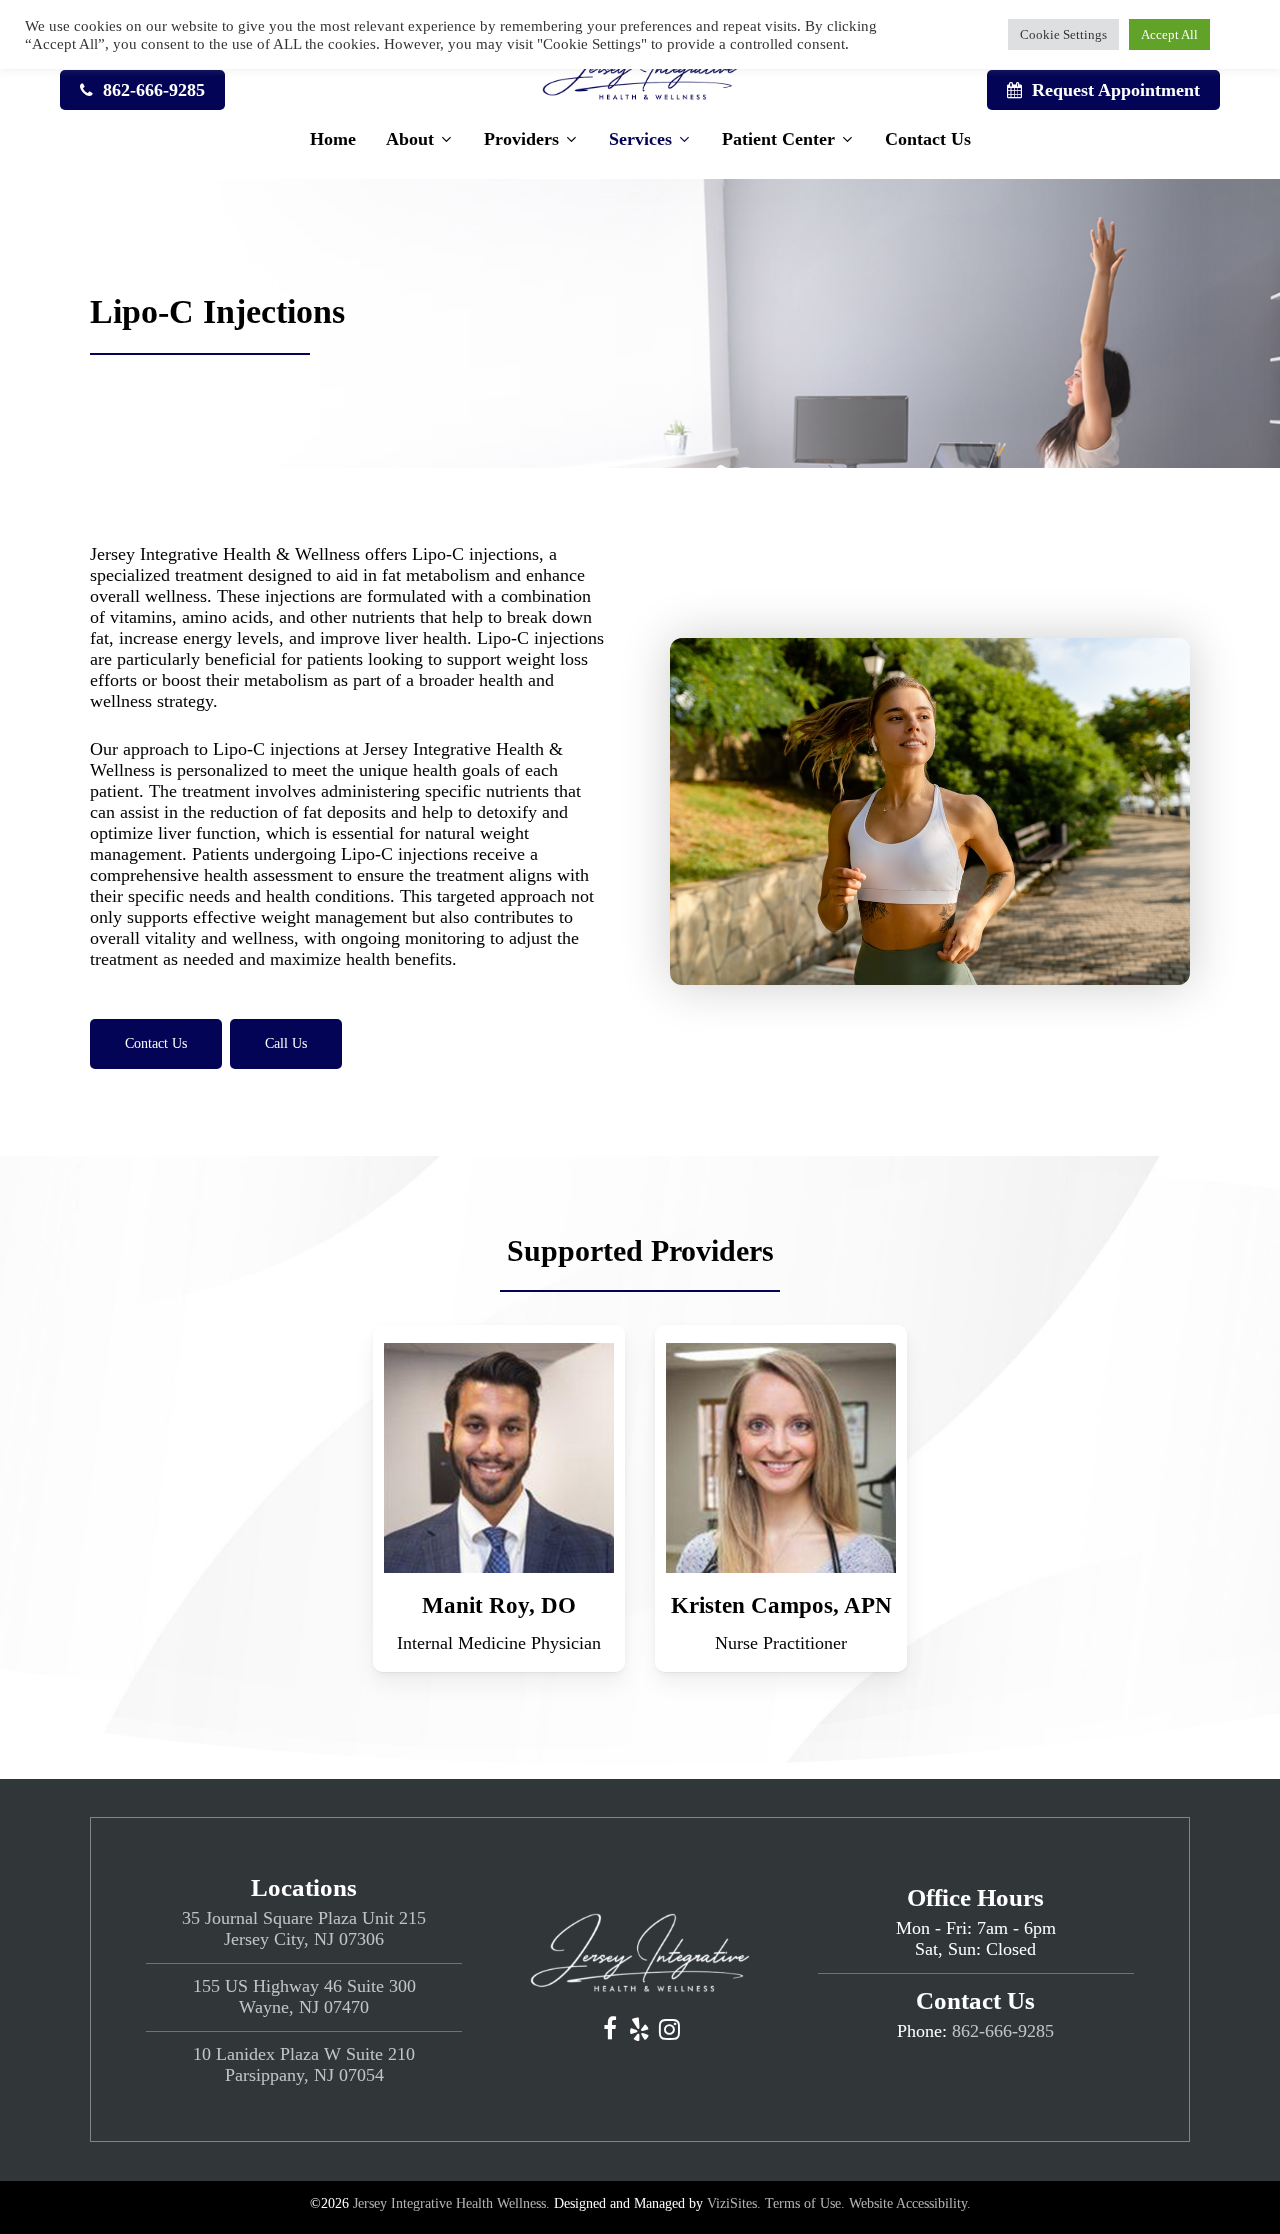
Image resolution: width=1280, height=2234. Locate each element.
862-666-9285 (1003, 2031)
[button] (156, 1044)
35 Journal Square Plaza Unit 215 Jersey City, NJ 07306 (304, 1928)
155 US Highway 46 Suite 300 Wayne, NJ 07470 (304, 1996)
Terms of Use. (805, 2203)
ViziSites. (734, 2203)
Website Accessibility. (910, 2203)
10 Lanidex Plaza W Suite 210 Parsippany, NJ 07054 (304, 2064)
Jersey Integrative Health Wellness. (451, 2203)
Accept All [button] (1169, 34)
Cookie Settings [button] (1063, 34)
